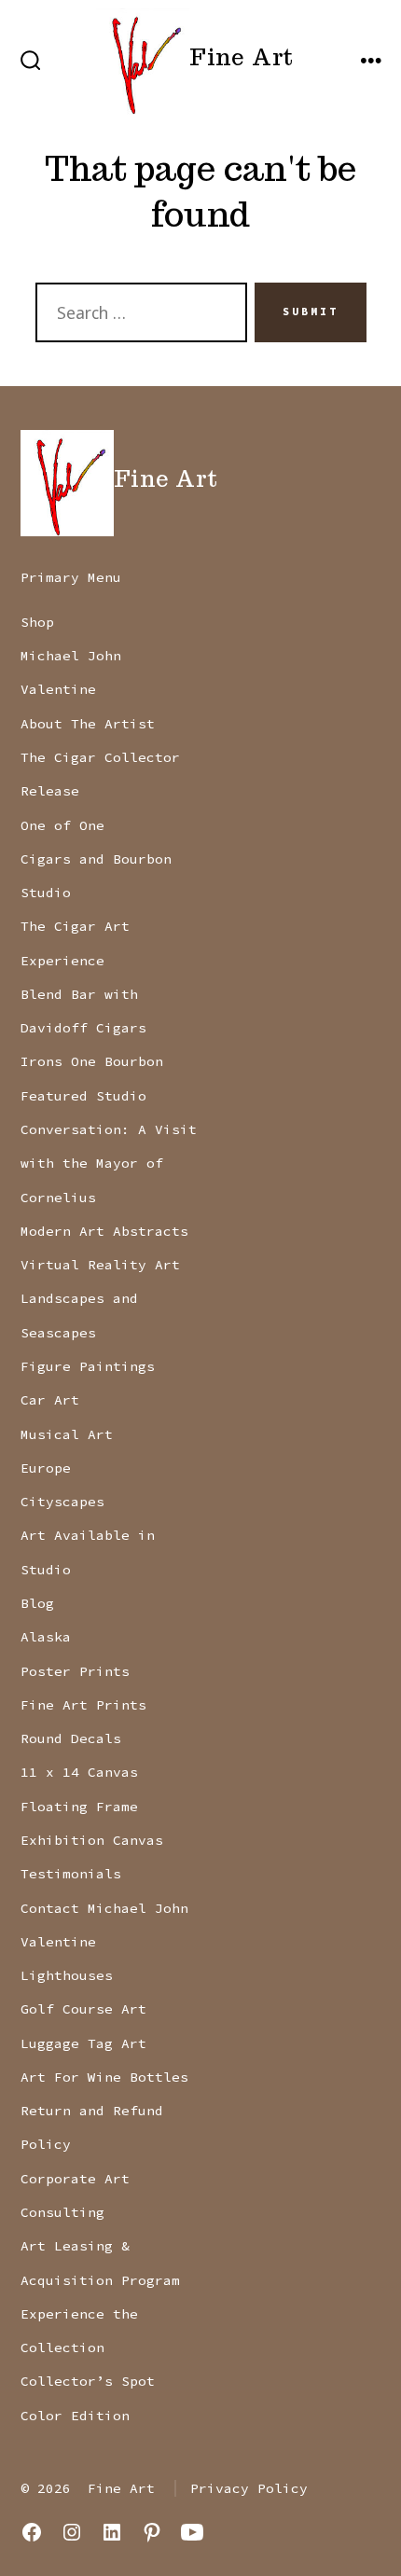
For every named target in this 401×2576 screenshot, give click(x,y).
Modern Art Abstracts (104, 1231)
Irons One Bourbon (92, 1061)
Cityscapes (62, 1502)
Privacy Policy (249, 2488)
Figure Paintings (88, 1366)
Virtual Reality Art (100, 1265)
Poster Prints (75, 1671)
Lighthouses (67, 1975)
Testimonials (71, 1874)
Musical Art (67, 1434)
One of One (62, 825)
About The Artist (88, 724)
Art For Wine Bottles (104, 2077)
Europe (46, 1468)
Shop (37, 622)
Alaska (46, 1637)
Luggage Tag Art (83, 2043)
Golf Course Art (83, 2009)
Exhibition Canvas (92, 1840)
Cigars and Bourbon (96, 859)
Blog (37, 1603)
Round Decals (71, 1738)
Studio (46, 893)
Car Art (50, 1400)
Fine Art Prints (83, 1705)
